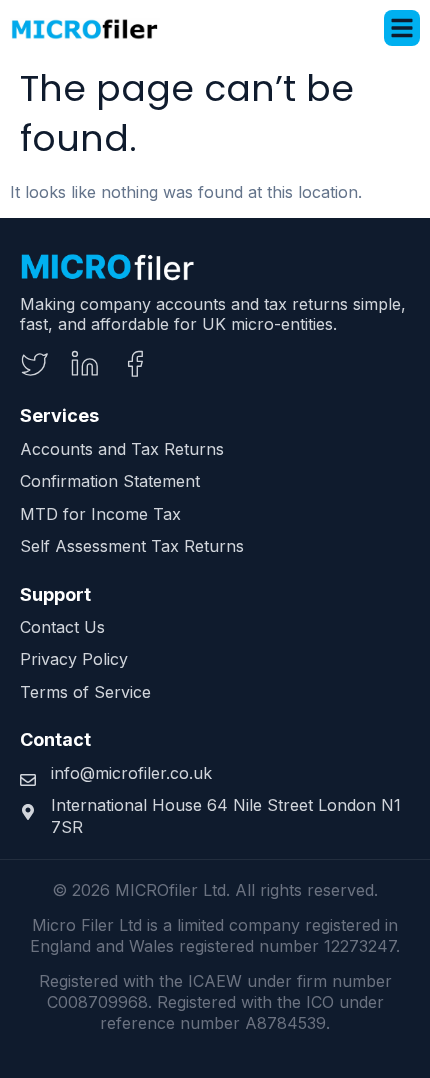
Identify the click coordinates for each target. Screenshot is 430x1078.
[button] (402, 28)
